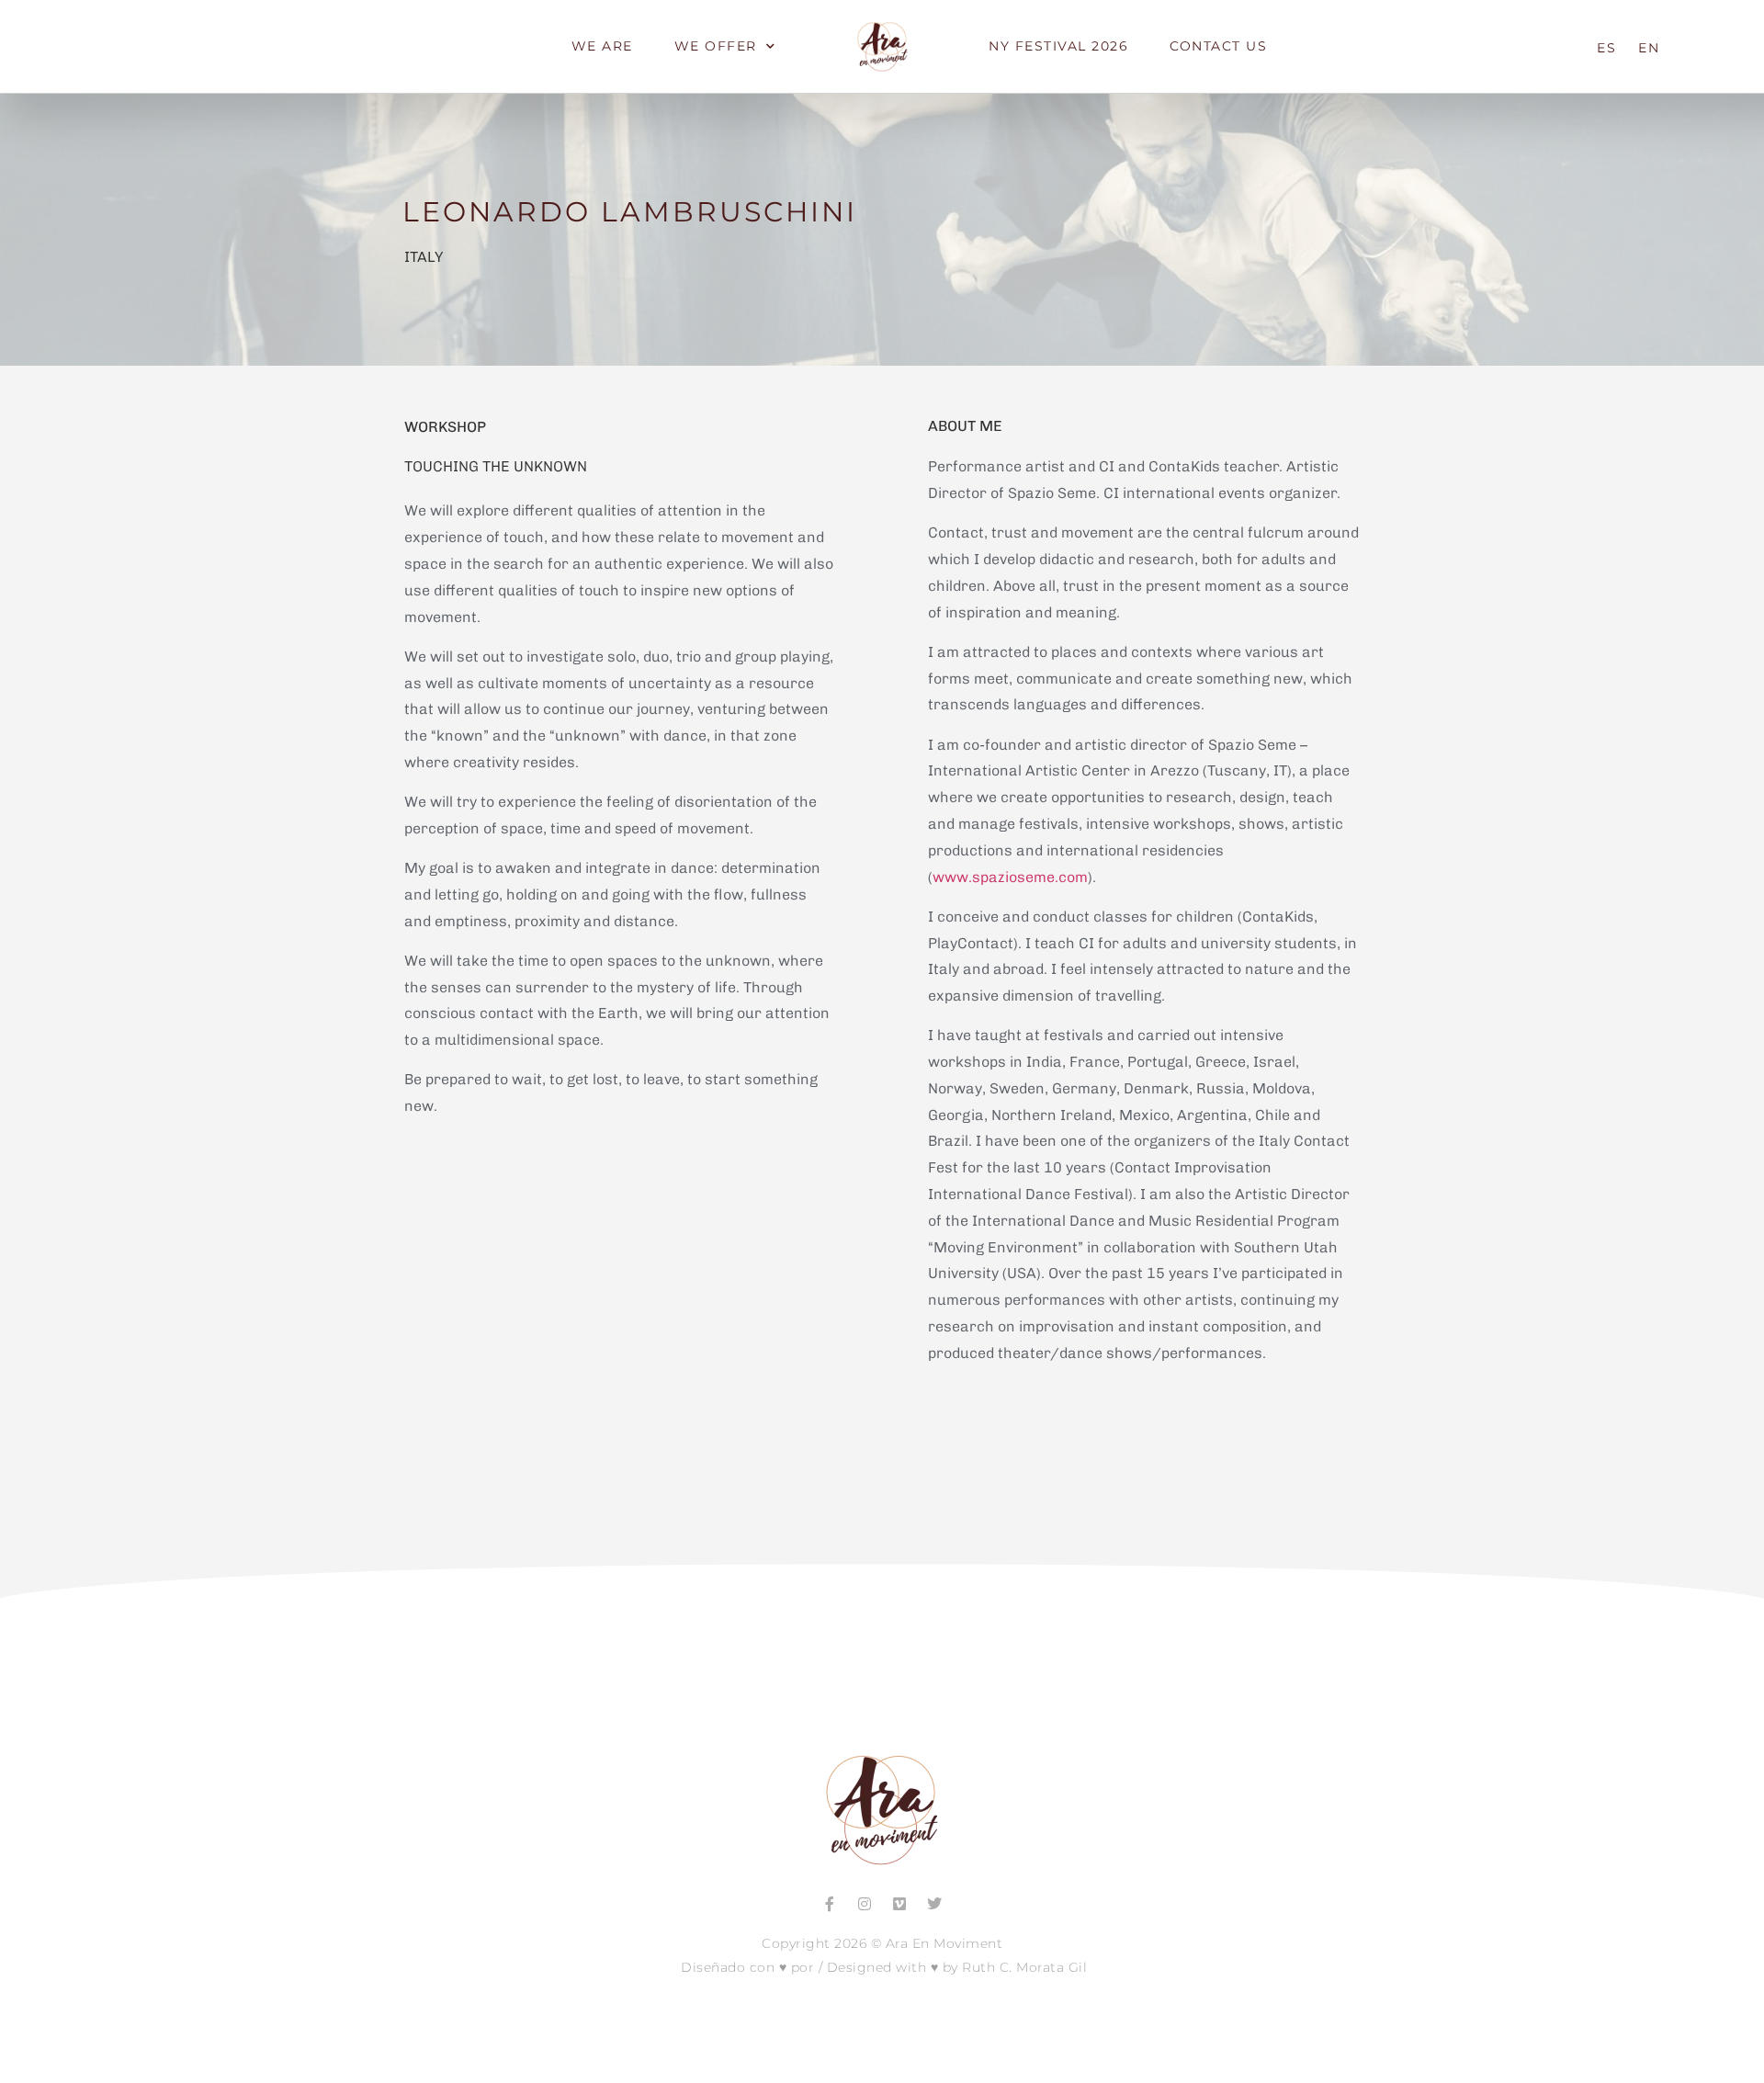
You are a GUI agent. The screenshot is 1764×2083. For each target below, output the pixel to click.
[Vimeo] (899, 1904)
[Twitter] (934, 1904)
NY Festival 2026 (1058, 46)
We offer (716, 46)
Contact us (1218, 46)
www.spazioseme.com (1010, 877)
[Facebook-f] (830, 1904)
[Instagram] (865, 1904)
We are (602, 46)
